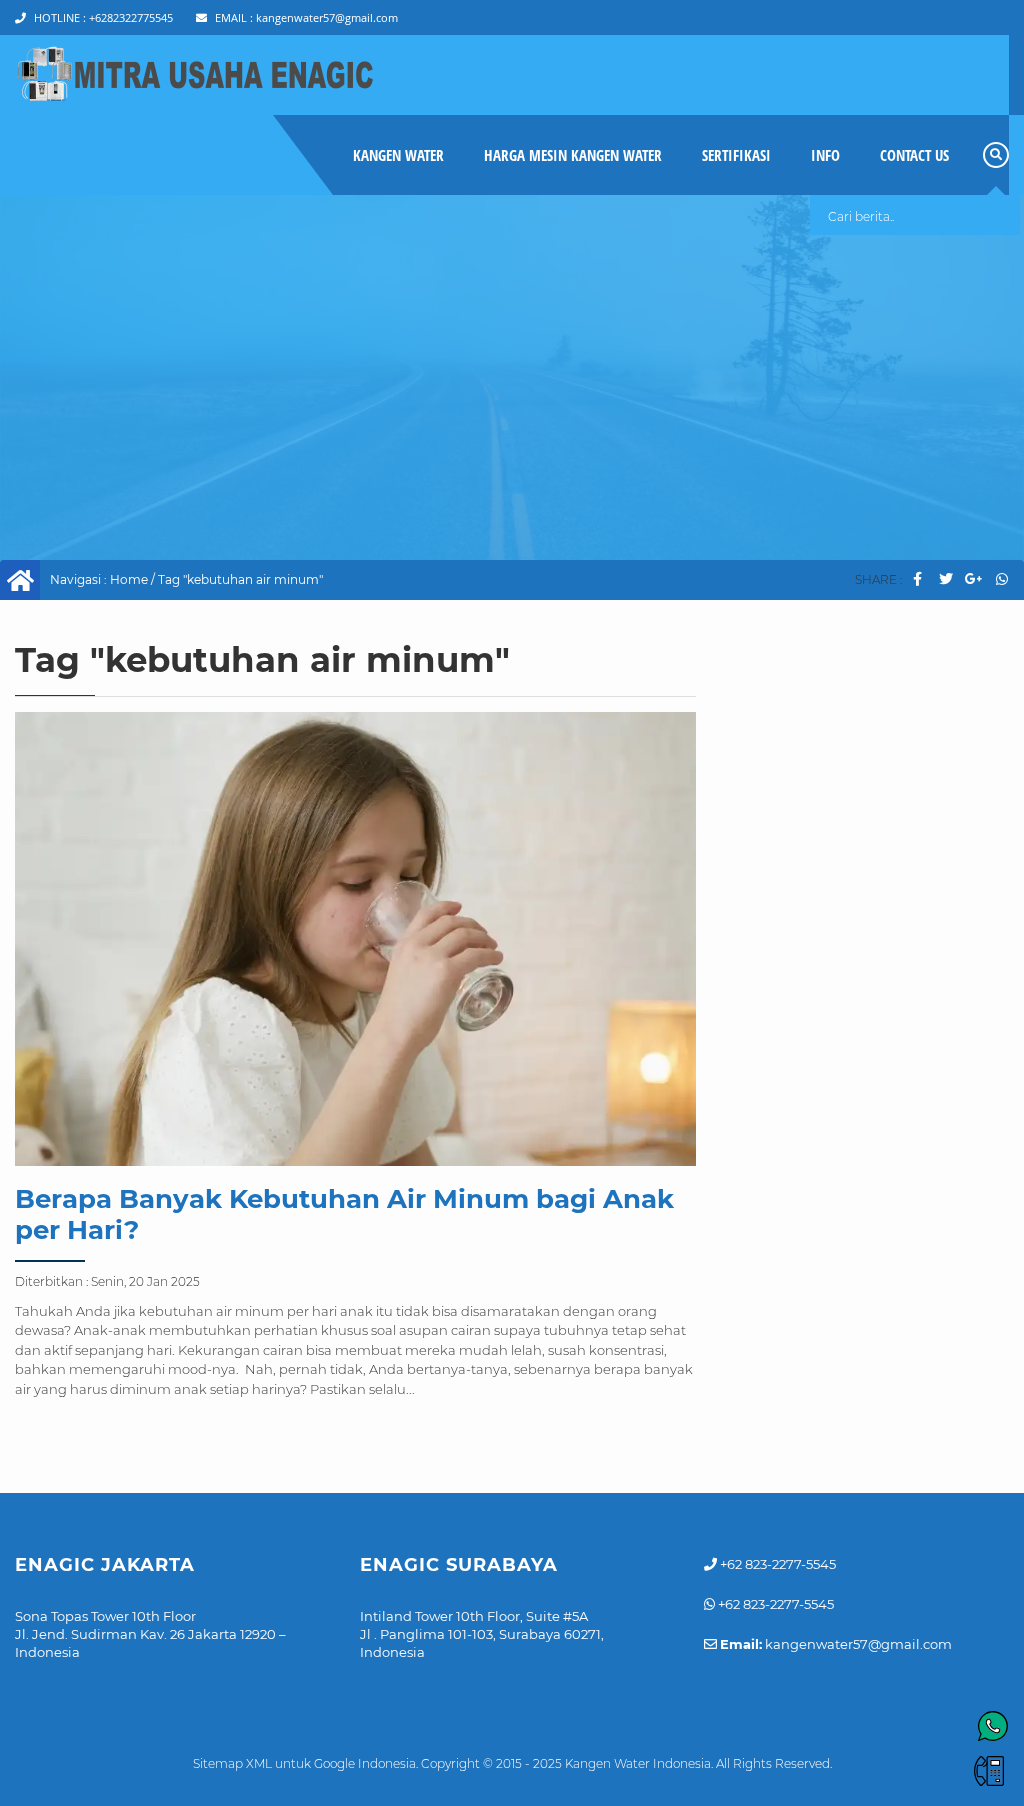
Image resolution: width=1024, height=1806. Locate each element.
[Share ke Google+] (973, 579)
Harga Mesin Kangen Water (573, 155)
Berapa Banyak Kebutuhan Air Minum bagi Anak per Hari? (344, 1214)
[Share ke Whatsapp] (1001, 579)
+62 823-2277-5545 (776, 1564)
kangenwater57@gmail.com (306, 17)
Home (129, 579)
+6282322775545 (103, 17)
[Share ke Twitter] (945, 579)
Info (825, 155)
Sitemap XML (232, 1763)
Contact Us (914, 155)
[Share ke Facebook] (917, 579)
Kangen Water (398, 155)
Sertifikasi (736, 155)
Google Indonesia (365, 1763)
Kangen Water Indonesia (638, 1763)
